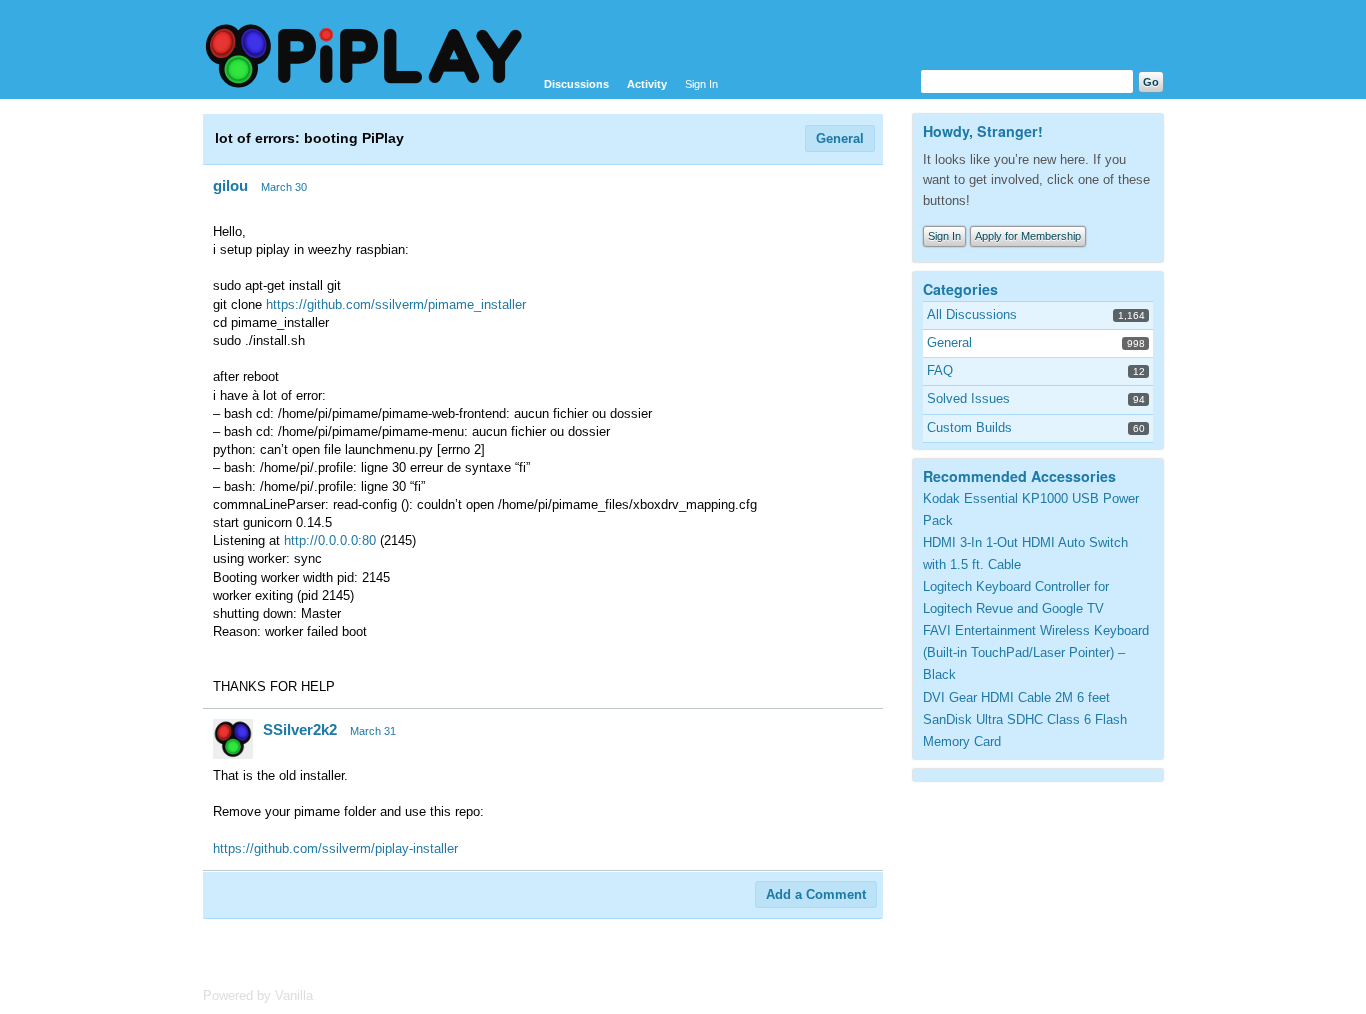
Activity (647, 84)
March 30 (284, 187)
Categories (960, 289)
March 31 (373, 731)
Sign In (701, 84)
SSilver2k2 (300, 729)
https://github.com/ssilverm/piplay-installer (335, 848)
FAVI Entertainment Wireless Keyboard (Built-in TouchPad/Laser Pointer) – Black (1036, 652)
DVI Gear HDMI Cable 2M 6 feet (1016, 697)
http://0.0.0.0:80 (330, 540)
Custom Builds (969, 427)
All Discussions (972, 314)
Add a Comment (816, 894)
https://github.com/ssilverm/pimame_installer (396, 304)
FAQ (940, 370)
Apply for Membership (1028, 236)
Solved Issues (968, 398)
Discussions (576, 84)
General (840, 138)
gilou (230, 185)
